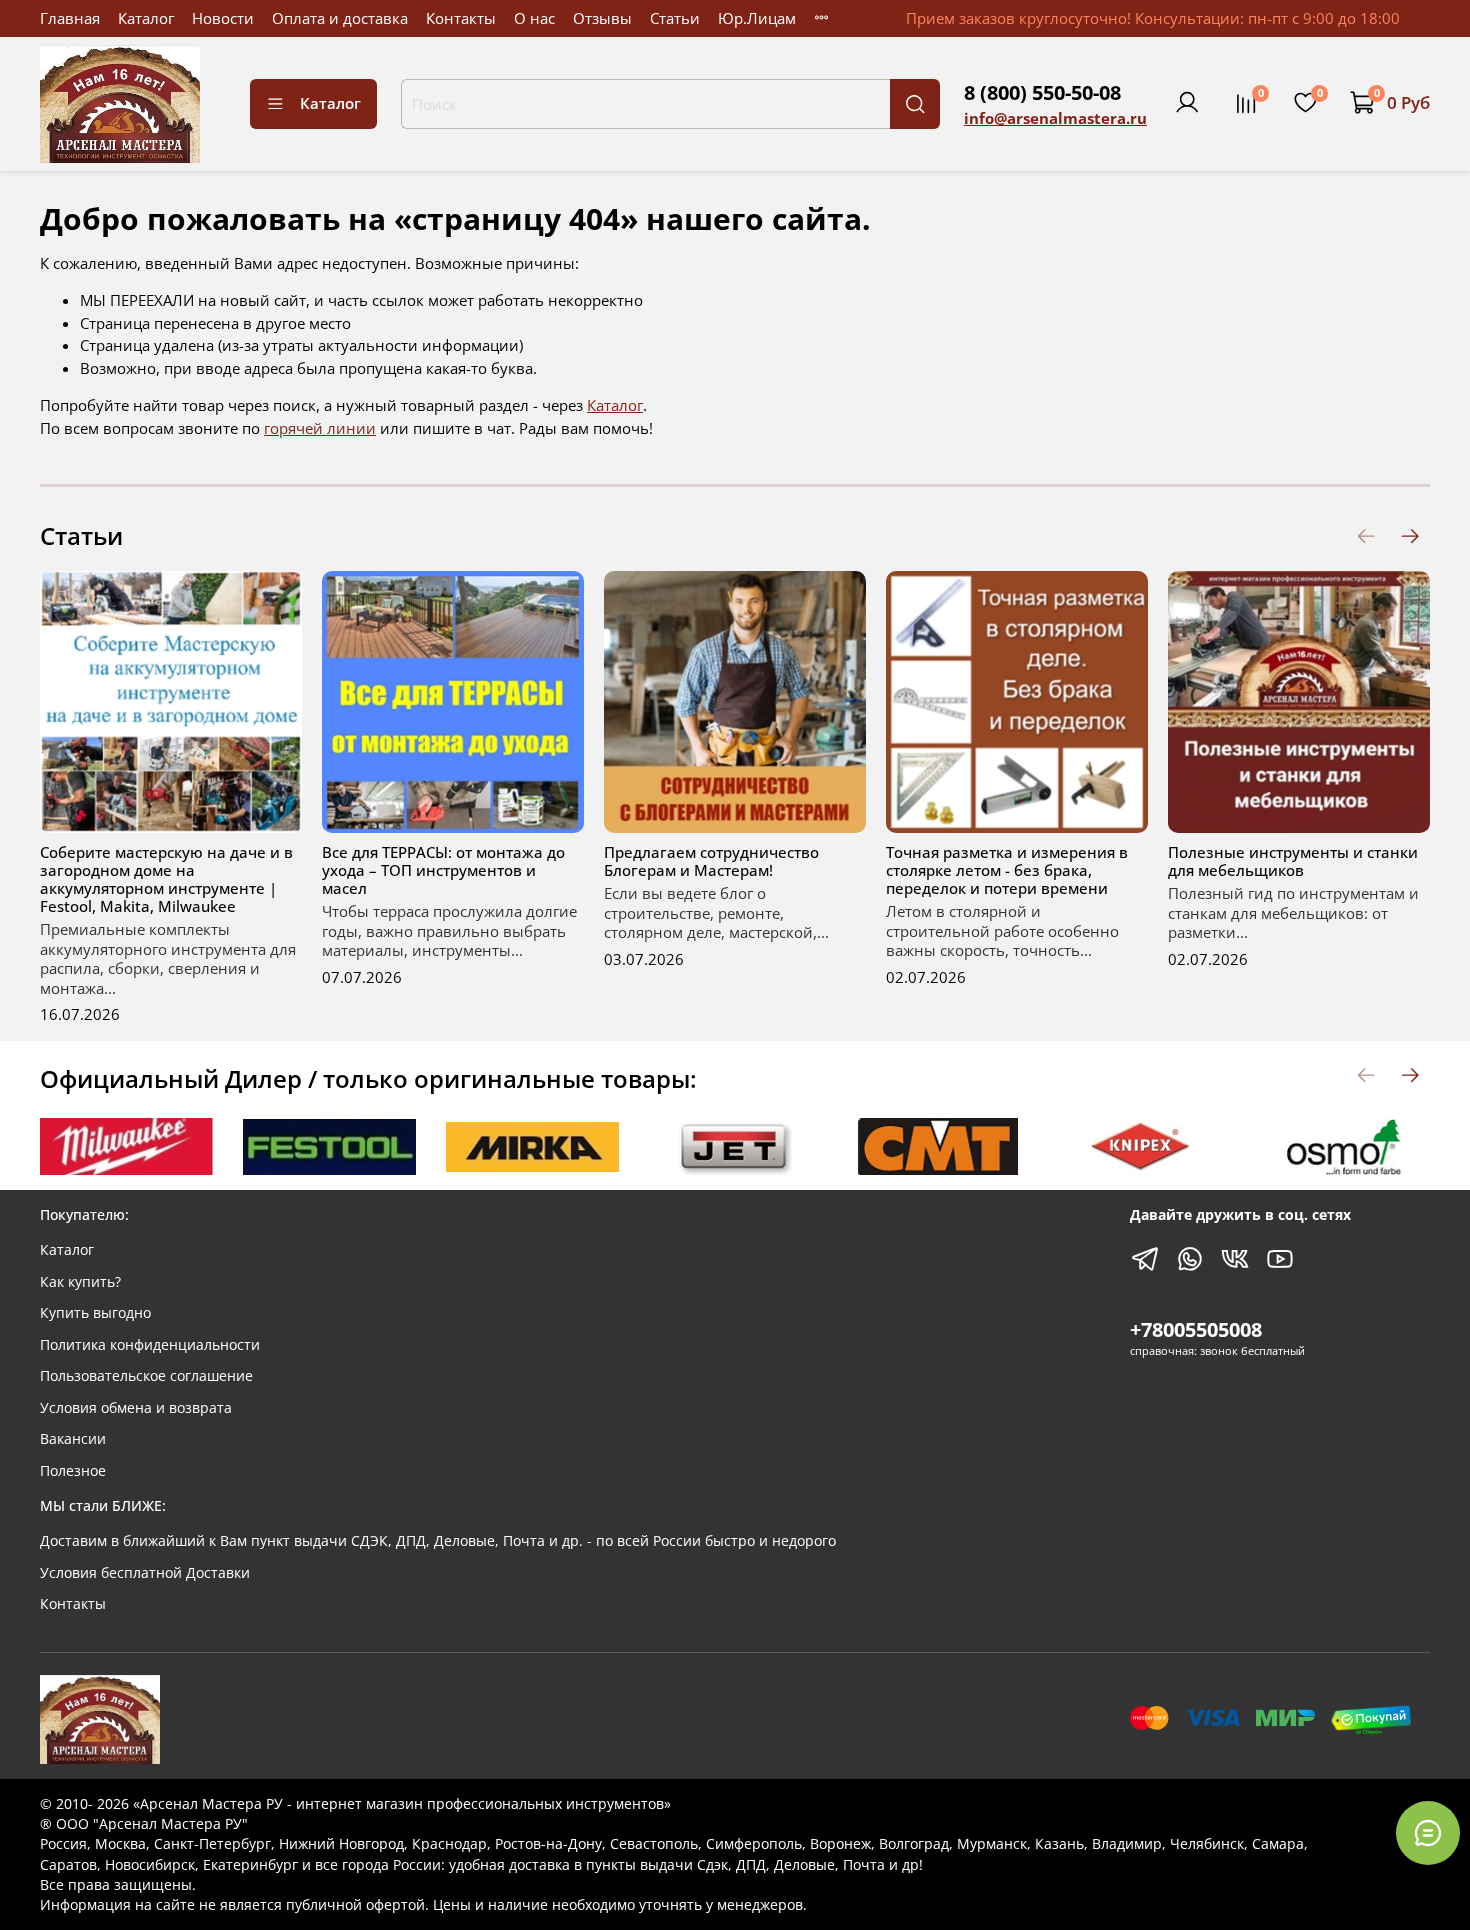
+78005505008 (1196, 1329)
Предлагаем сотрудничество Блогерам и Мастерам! (711, 861)
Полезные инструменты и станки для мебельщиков (1293, 861)
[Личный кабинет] (1187, 103)
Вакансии (73, 1439)
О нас (534, 18)
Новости (223, 18)
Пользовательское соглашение (146, 1376)
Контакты (461, 18)
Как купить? (80, 1282)
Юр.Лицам (757, 18)
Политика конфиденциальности (150, 1345)
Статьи (675, 18)
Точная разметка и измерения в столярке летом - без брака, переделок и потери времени (1007, 870)
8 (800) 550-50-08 (1042, 92)
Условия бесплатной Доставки (145, 1573)
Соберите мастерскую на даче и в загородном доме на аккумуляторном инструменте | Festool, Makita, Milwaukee (166, 879)
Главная (70, 18)
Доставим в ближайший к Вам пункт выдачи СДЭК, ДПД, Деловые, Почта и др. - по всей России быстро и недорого (438, 1541)
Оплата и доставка (340, 18)
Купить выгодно (95, 1313)
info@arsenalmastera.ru (1055, 118)
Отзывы (602, 18)
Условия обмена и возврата (136, 1408)
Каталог (146, 18)
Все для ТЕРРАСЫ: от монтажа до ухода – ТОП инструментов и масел (443, 870)
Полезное (73, 1471)
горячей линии (320, 428)
